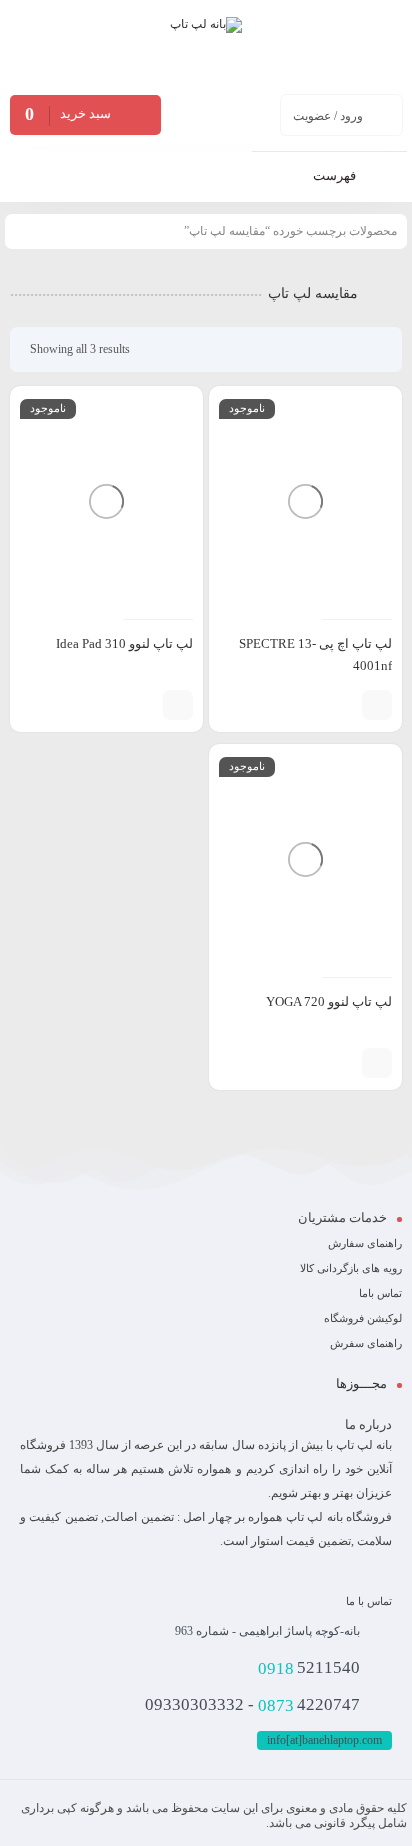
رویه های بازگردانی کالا (351, 1268)
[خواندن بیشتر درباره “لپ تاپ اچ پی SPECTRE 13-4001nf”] (377, 705)
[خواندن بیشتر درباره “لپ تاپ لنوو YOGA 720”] (377, 1063)
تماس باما (380, 1293)
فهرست (336, 175)
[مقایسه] (342, 705)
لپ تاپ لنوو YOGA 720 (329, 1001)
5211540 (309, 1668)
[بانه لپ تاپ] (206, 46)
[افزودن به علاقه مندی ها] (312, 705)
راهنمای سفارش (365, 1243)
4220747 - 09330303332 (252, 1705)
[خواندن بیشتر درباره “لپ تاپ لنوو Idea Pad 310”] (178, 705)
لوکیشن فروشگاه (363, 1318)
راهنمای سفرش (366, 1343)
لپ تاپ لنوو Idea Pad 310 (124, 643)
